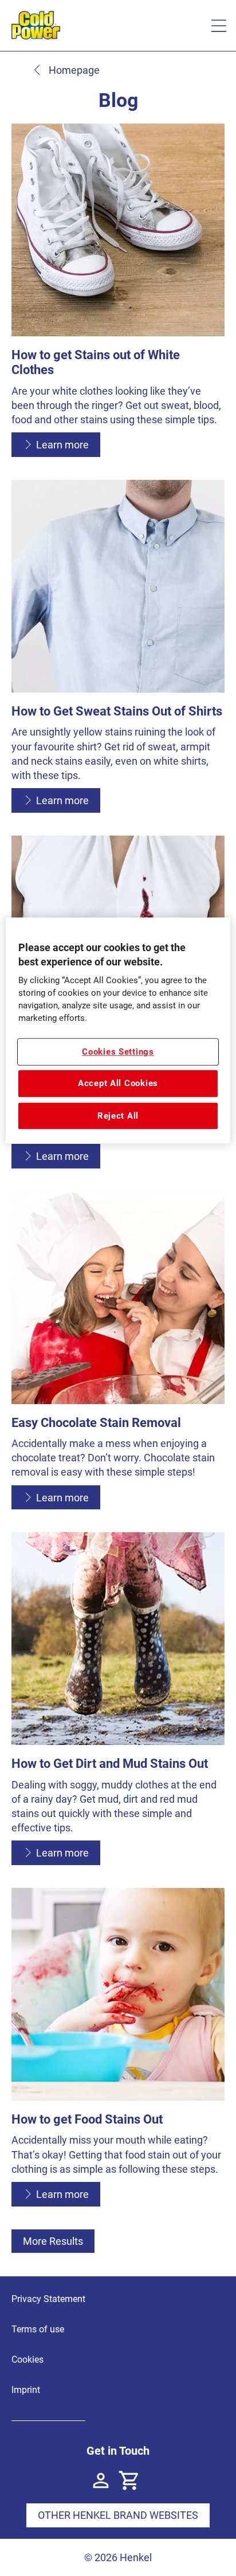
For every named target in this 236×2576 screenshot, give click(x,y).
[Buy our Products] (129, 2480)
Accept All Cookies (118, 1083)
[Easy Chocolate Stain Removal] (118, 1356)
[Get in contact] (101, 2480)
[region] (118, 1031)
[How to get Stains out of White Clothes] (118, 296)
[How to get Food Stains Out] (118, 2053)
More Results (53, 2241)
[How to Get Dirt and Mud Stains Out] (118, 1704)
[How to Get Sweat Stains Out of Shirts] (118, 652)
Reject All (118, 1116)
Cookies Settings (118, 1052)
